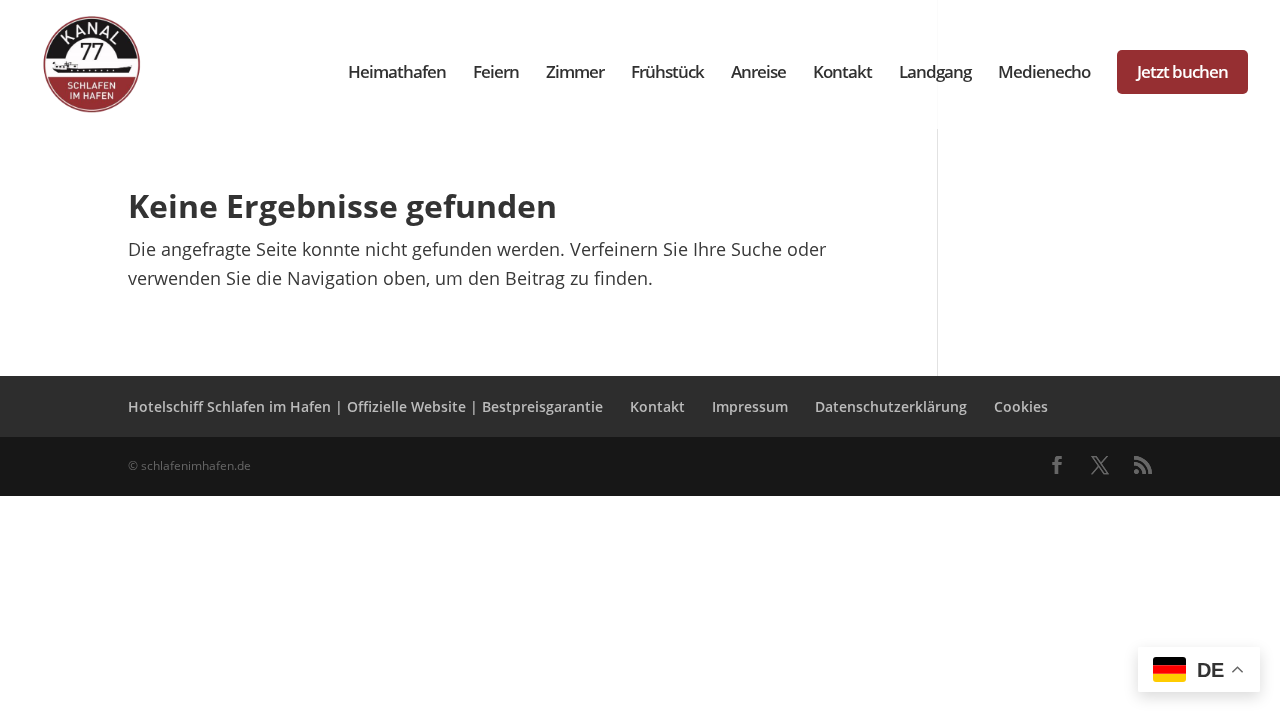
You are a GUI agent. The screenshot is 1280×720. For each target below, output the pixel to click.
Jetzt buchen (1182, 71)
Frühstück (667, 74)
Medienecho (1044, 74)
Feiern (496, 74)
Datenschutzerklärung (891, 406)
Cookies (1021, 406)
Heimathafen (397, 74)
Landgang (935, 74)
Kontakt (842, 74)
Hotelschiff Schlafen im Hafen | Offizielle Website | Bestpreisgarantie (365, 406)
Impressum (750, 406)
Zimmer (575, 74)
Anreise (758, 74)
